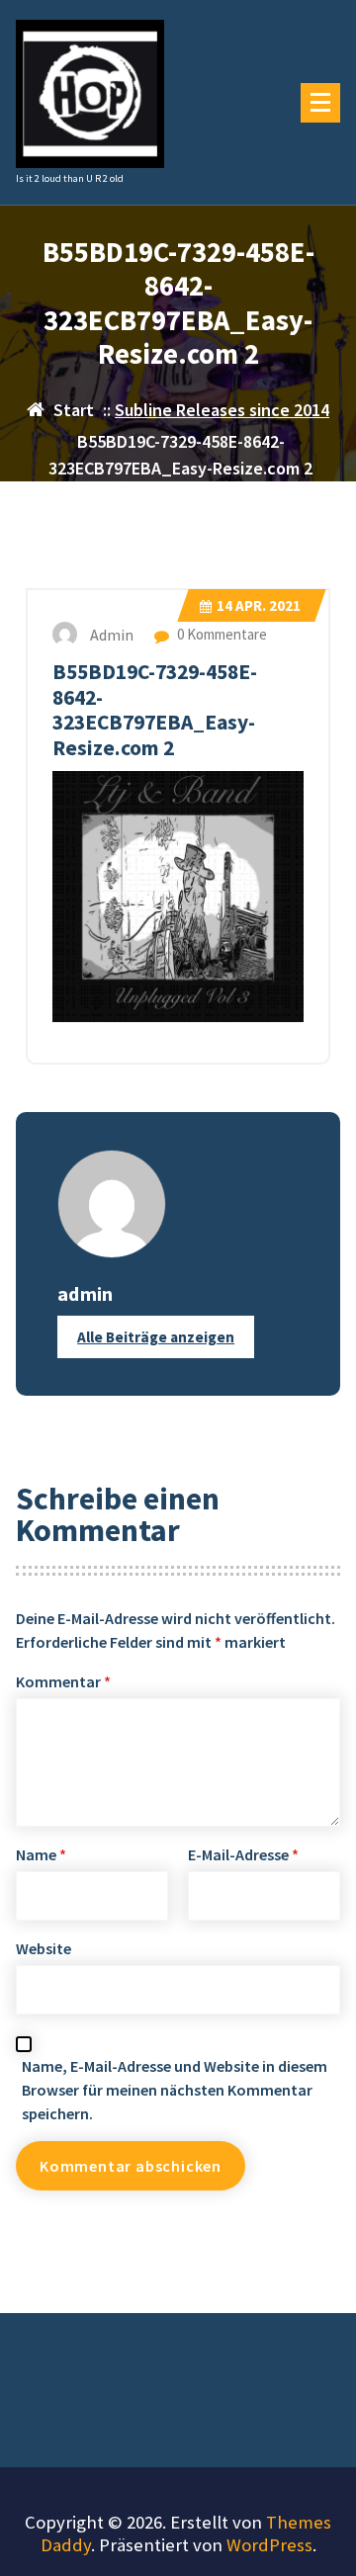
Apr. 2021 (259, 605)
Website (44, 1948)
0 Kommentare (221, 634)
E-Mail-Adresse (243, 1854)
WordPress (269, 2545)
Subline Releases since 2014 (222, 410)
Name (41, 1854)
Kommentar (63, 1681)
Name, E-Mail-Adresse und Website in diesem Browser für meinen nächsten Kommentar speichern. (175, 2090)
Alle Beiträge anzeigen (156, 1337)
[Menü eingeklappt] (320, 103)
